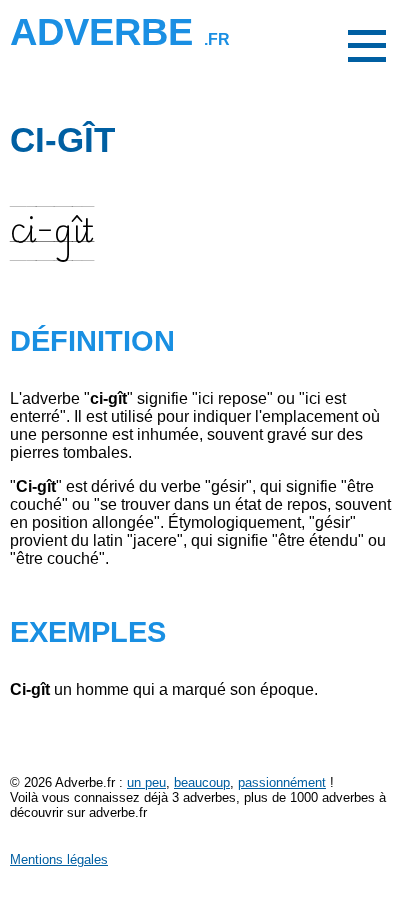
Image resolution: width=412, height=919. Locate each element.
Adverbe (120, 31)
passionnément (282, 782)
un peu (146, 782)
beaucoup (202, 782)
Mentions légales (59, 859)
